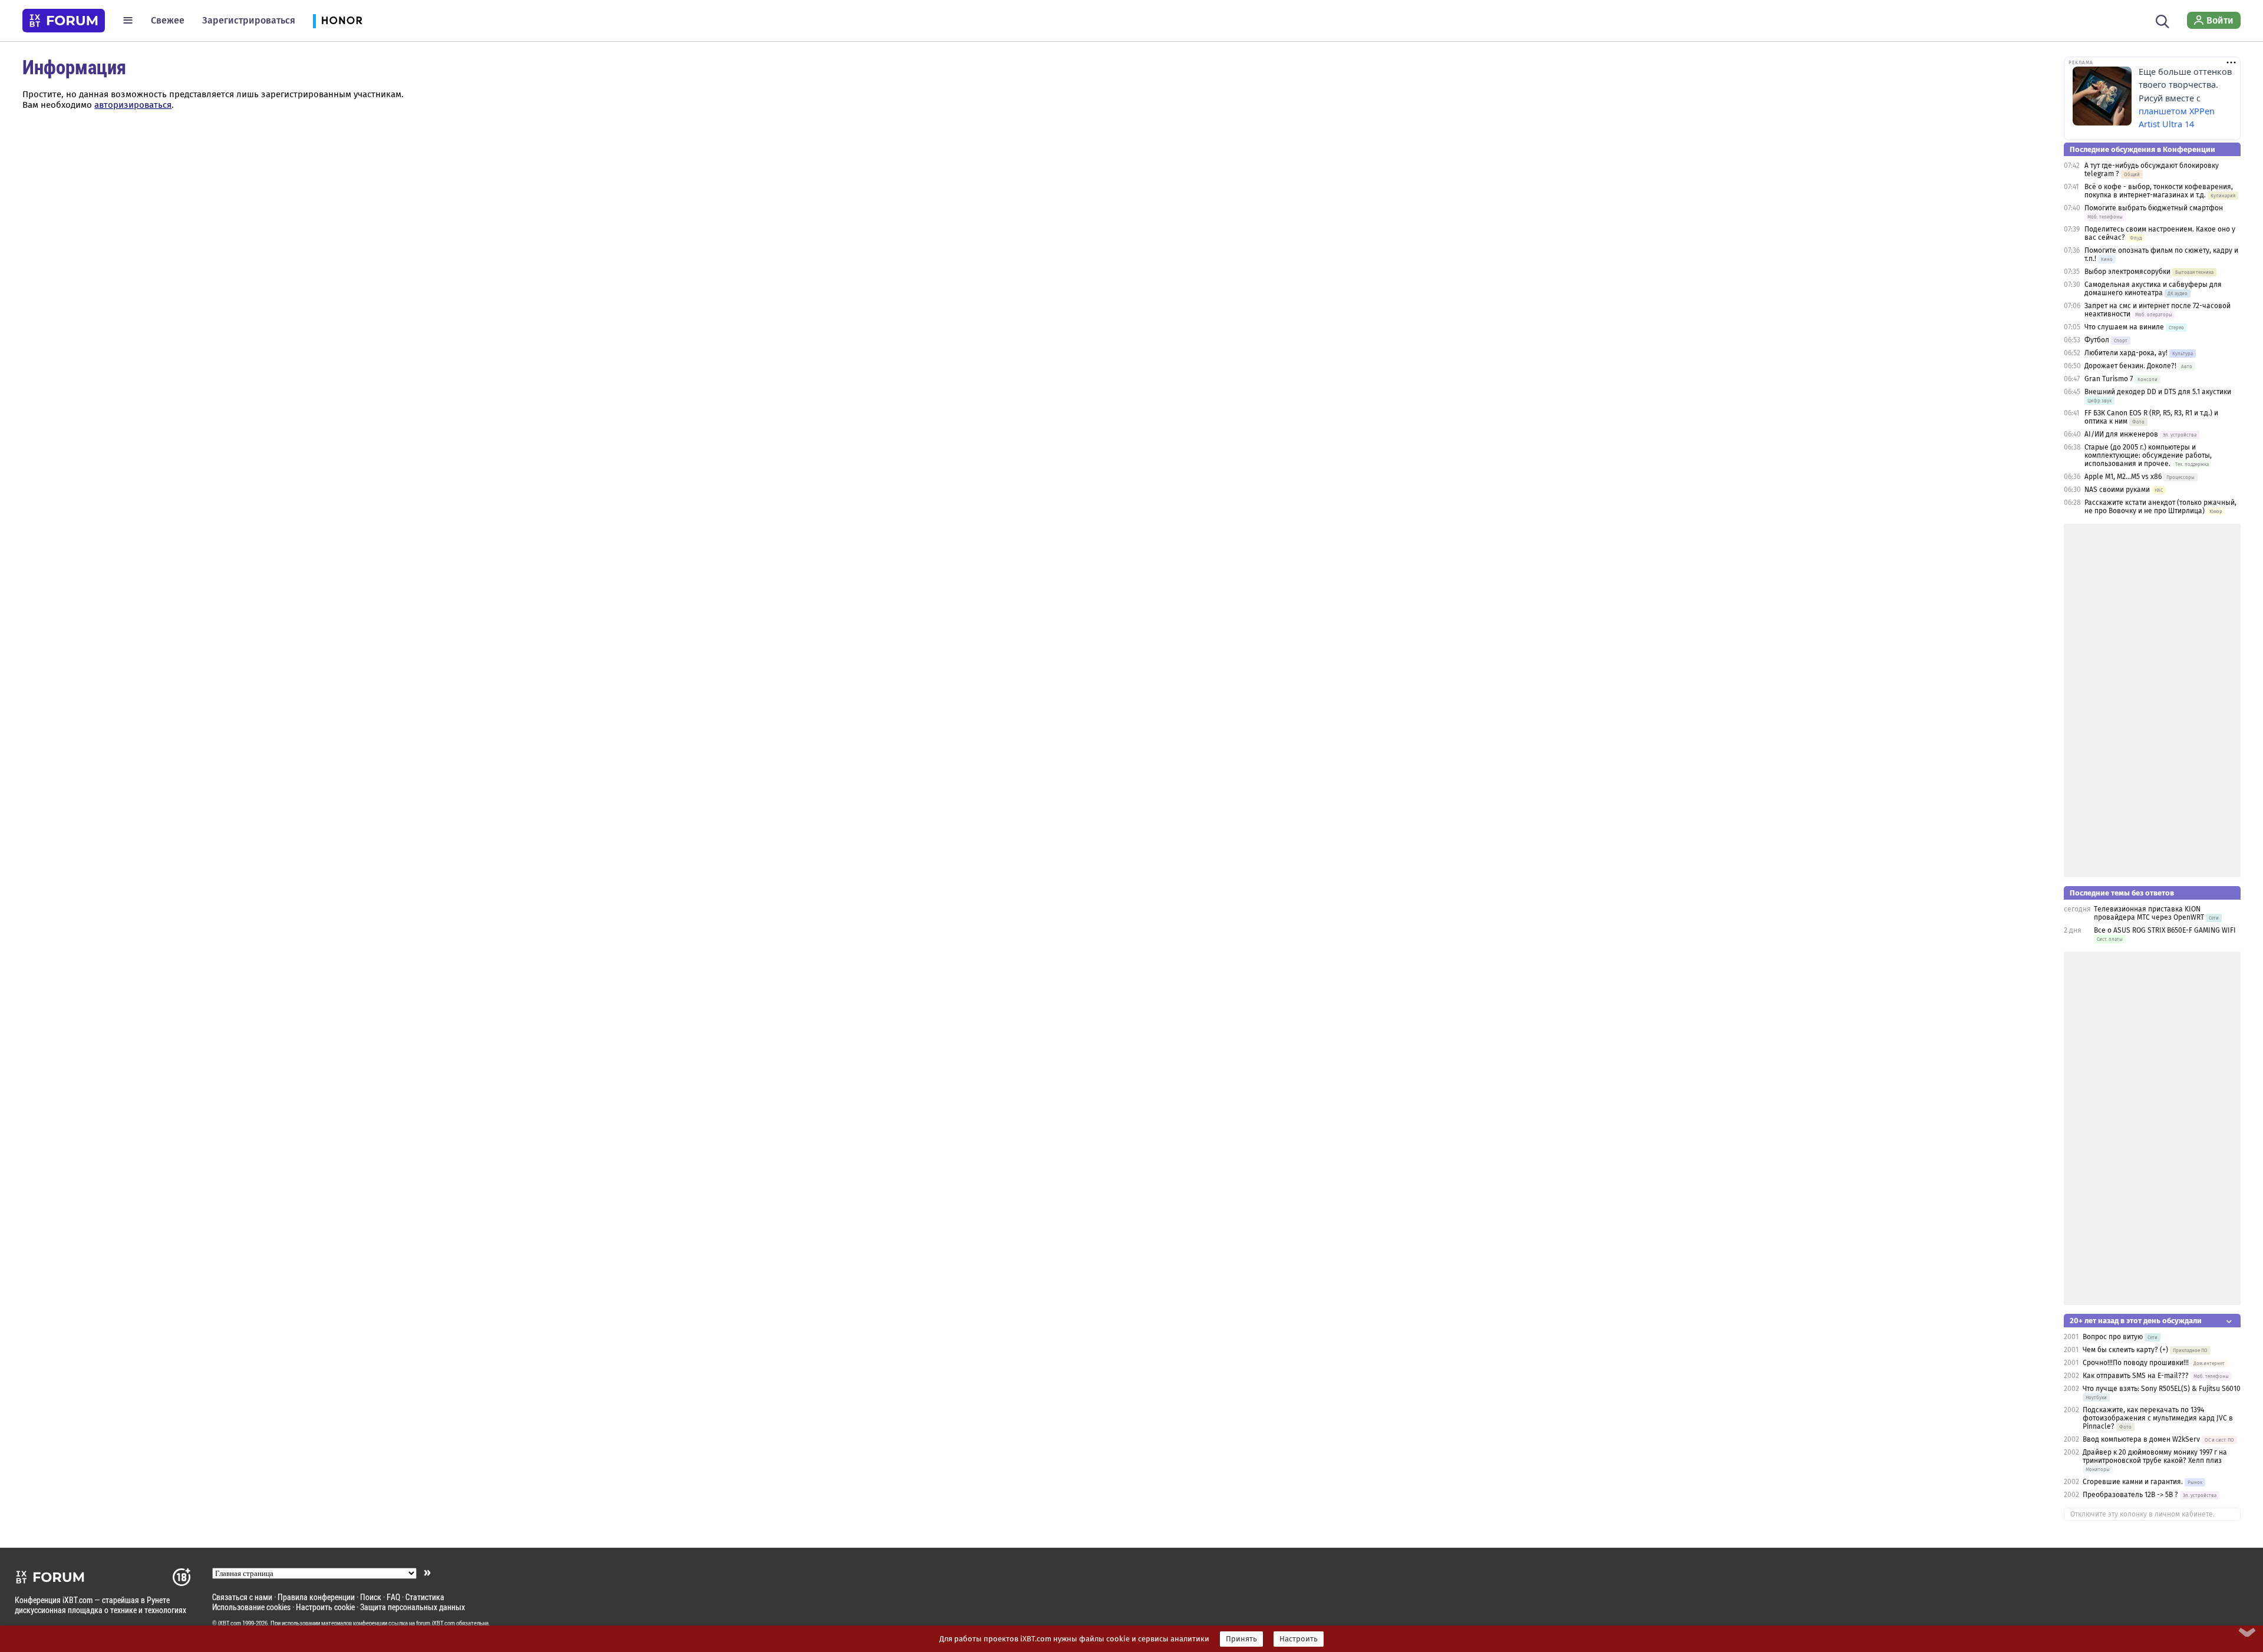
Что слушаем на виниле (2124, 327)
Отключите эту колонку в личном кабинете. (2142, 1514)
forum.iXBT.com (436, 1623)
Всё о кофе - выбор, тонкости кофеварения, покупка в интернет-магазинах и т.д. (2159, 191)
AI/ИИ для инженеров (2121, 434)
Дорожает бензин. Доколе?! (2130, 366)
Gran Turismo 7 (2109, 379)
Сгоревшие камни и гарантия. (2133, 1482)
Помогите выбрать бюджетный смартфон (2154, 208)
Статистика (425, 1597)
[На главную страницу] (64, 21)
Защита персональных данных (413, 1607)
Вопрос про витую (2113, 1337)
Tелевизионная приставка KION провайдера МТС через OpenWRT (2149, 913)
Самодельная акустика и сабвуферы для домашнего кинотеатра (2153, 289)
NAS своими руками (2117, 490)
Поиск (371, 1597)
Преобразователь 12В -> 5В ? (2130, 1495)
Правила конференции (316, 1597)
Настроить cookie (325, 1607)
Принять (1241, 1639)
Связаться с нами (242, 1597)
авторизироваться (133, 105)
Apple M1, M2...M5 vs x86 (2123, 477)
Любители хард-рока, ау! (2126, 353)
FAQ (393, 1597)
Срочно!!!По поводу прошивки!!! (2136, 1363)
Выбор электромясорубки (2127, 272)
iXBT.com (230, 1623)
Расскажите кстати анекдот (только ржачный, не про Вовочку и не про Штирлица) (2160, 507)
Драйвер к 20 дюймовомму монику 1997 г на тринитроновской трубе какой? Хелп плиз (2155, 1456)
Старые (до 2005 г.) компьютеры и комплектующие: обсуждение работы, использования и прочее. (2148, 455)
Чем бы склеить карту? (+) (2125, 1350)
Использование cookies (251, 1607)
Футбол (2097, 340)
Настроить (1299, 1639)
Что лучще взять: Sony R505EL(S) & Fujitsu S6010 (2162, 1389)
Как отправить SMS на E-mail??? (2136, 1376)
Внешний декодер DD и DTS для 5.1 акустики (2158, 392)
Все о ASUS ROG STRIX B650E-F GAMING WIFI (2165, 930)
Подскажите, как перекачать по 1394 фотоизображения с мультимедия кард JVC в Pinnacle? (2158, 1418)
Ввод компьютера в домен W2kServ (2141, 1439)
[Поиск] (2163, 20)
